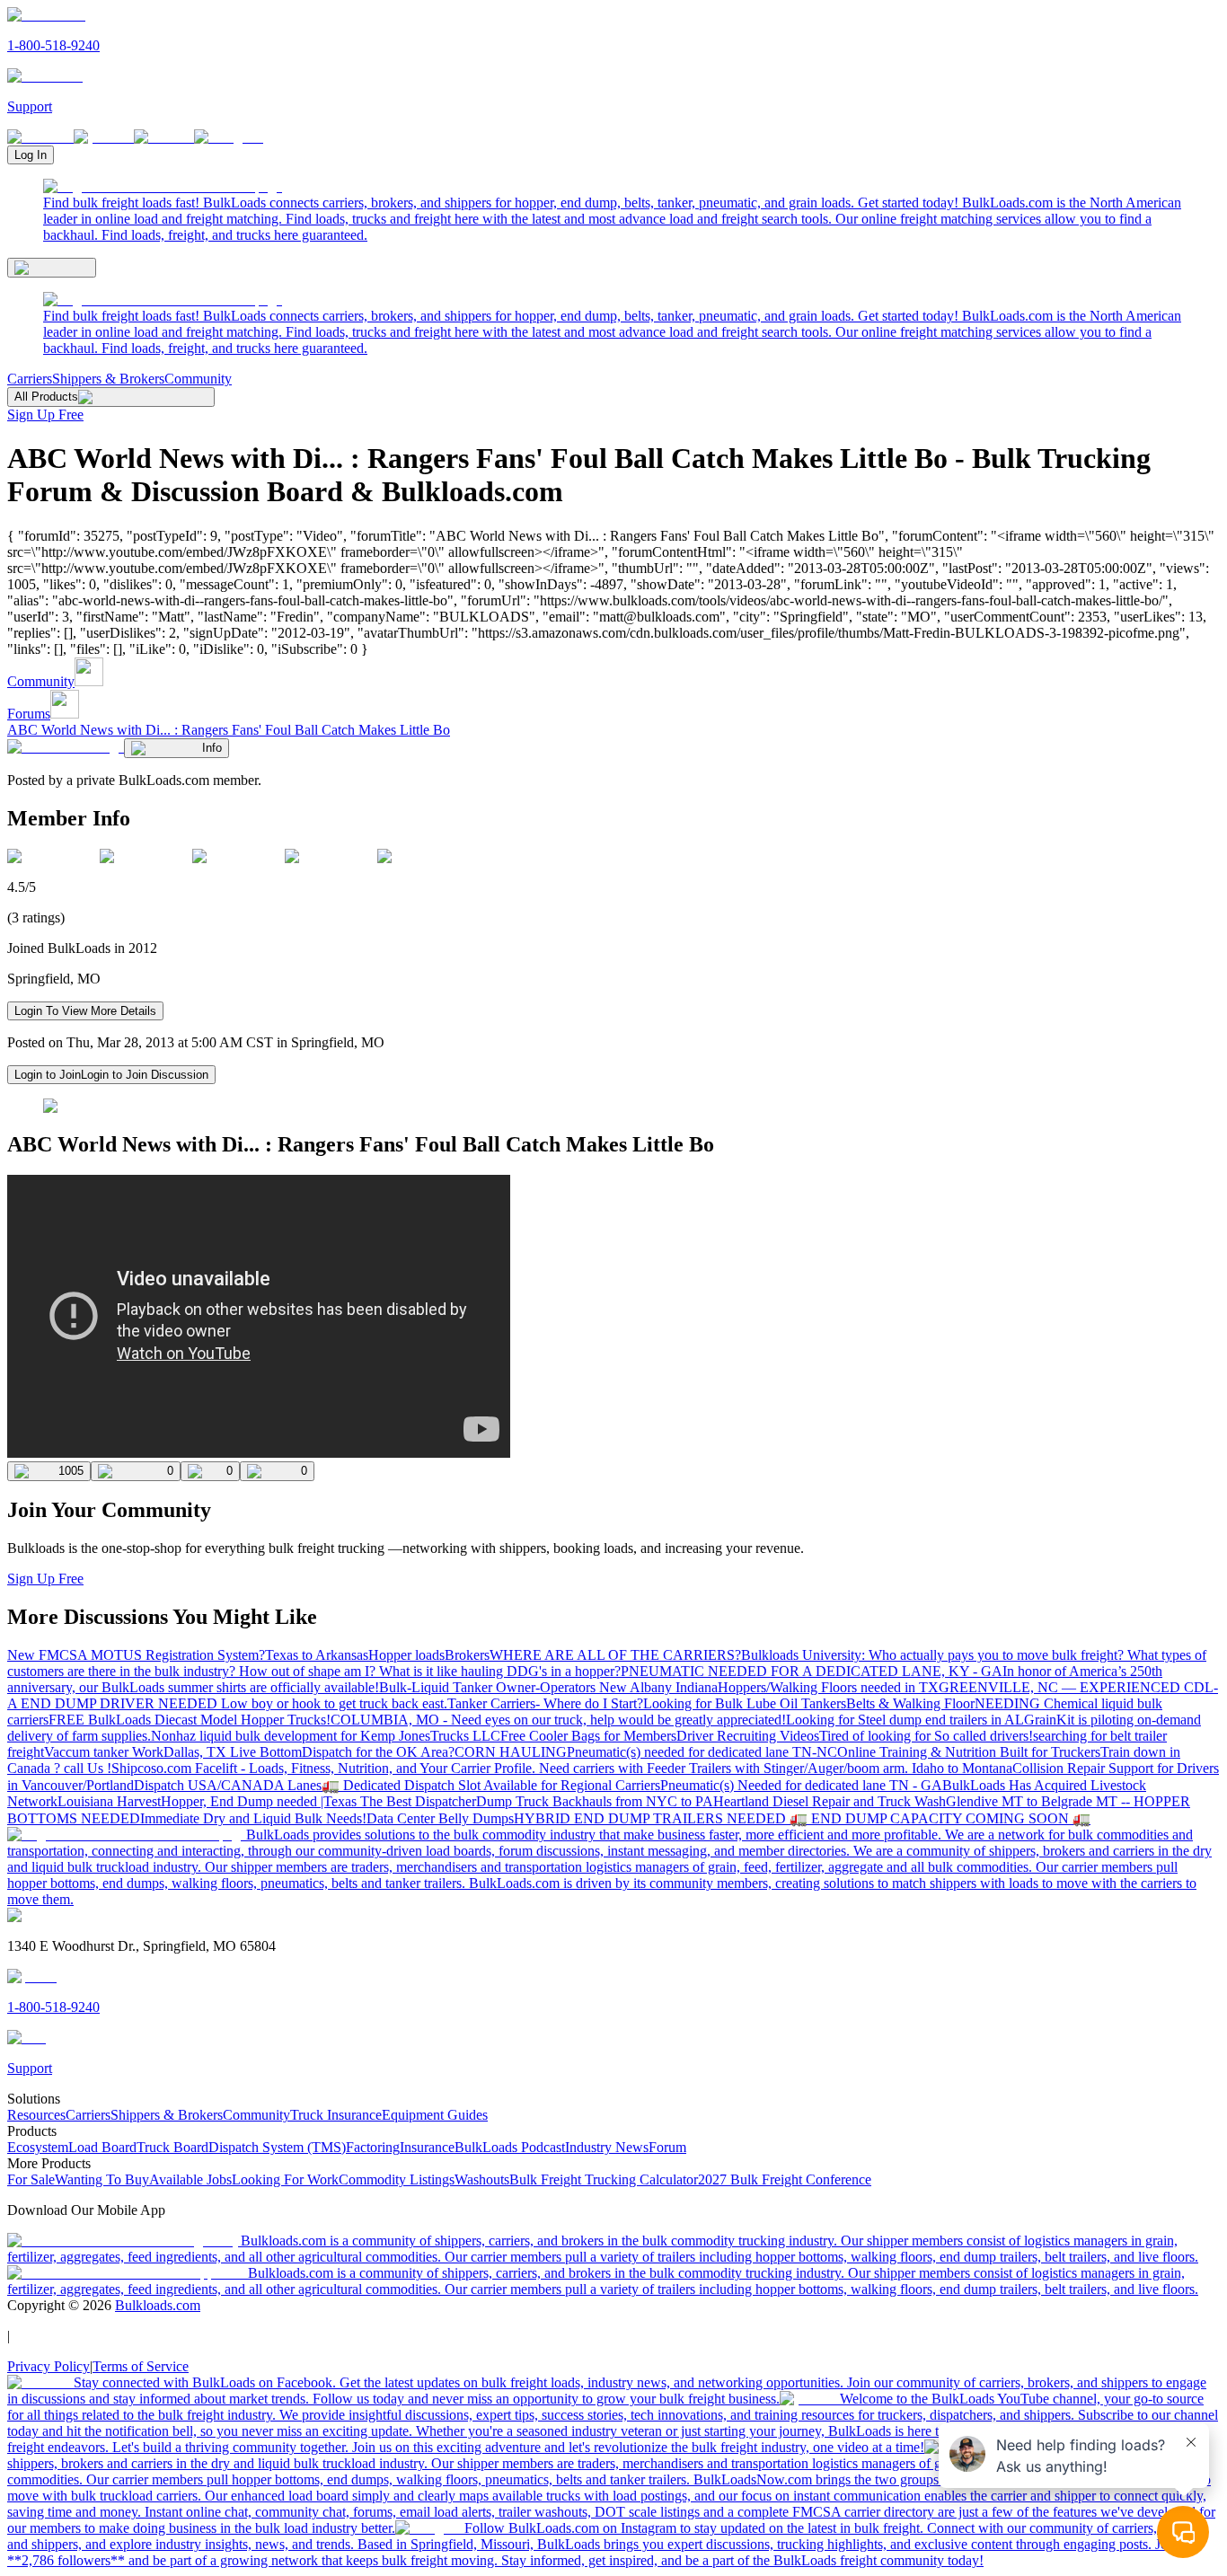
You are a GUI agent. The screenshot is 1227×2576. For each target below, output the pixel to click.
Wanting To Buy (102, 2179)
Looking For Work (285, 2179)
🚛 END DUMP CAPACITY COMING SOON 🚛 (940, 1818)
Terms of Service (141, 2366)
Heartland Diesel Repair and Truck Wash (830, 1801)
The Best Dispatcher (418, 1801)
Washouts (482, 2179)
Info (212, 748)
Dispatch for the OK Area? (378, 1752)
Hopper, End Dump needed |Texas (260, 1801)
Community (198, 379)
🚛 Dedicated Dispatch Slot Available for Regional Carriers (491, 1785)
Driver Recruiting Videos (748, 1736)
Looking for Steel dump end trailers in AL (905, 1720)
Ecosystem (38, 2147)
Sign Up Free (45, 415)
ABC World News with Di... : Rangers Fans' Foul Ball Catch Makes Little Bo (229, 730)
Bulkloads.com (158, 2305)
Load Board (102, 2147)
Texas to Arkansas (317, 1655)
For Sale (31, 2179)
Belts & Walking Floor (910, 1703)
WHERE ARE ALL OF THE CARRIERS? (615, 1655)
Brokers (467, 1655)
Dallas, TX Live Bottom (233, 1752)
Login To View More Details (85, 1011)
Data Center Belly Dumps (440, 1818)
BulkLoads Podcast (510, 2147)
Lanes (305, 1785)
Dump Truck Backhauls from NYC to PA (595, 1801)
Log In (31, 155)
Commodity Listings (397, 2179)
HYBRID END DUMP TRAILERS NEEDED (652, 1818)
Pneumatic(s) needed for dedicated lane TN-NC (702, 1752)
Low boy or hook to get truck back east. (334, 1703)
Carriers (30, 379)
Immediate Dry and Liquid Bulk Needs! (253, 1818)
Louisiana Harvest (109, 1801)
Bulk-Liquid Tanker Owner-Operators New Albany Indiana (548, 1687)
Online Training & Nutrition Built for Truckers (969, 1752)
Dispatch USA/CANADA (211, 1785)
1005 (71, 1471)
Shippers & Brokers (108, 379)
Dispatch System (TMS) (277, 2147)
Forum (667, 2147)
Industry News (607, 2147)
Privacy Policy (49, 2366)
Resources (36, 2115)
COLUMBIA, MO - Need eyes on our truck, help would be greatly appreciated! (558, 1720)
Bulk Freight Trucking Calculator (604, 2179)
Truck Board (172, 2147)
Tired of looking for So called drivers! (926, 1736)
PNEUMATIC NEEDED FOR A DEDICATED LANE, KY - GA (812, 1671)
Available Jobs (190, 2179)
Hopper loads (406, 1655)
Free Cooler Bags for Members (588, 1736)
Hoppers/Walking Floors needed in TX (828, 1687)
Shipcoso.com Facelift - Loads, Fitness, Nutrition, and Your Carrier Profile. (325, 1768)
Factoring (373, 2147)
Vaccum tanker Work (104, 1752)
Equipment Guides (435, 2115)
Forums (29, 714)
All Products (46, 397)
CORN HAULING (511, 1752)
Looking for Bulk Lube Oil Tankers (745, 1703)
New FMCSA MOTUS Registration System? (136, 1655)
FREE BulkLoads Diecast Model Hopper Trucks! (190, 1720)
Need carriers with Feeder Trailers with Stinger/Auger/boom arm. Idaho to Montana (776, 1768)
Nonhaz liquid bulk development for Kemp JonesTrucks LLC (326, 1736)
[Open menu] (52, 268)
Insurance (427, 2147)
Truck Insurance (336, 2115)
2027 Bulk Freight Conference (785, 2179)
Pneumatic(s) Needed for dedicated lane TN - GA (801, 1785)
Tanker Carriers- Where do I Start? (545, 1703)
